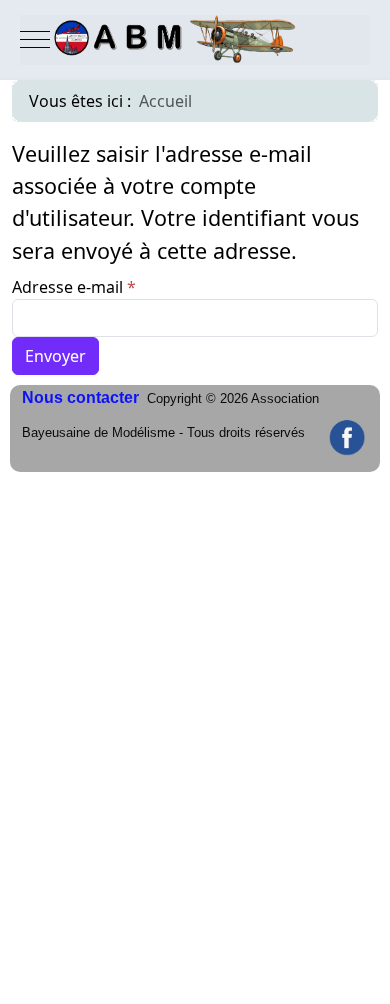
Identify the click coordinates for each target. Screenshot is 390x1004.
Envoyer (55, 356)
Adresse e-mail (74, 287)
